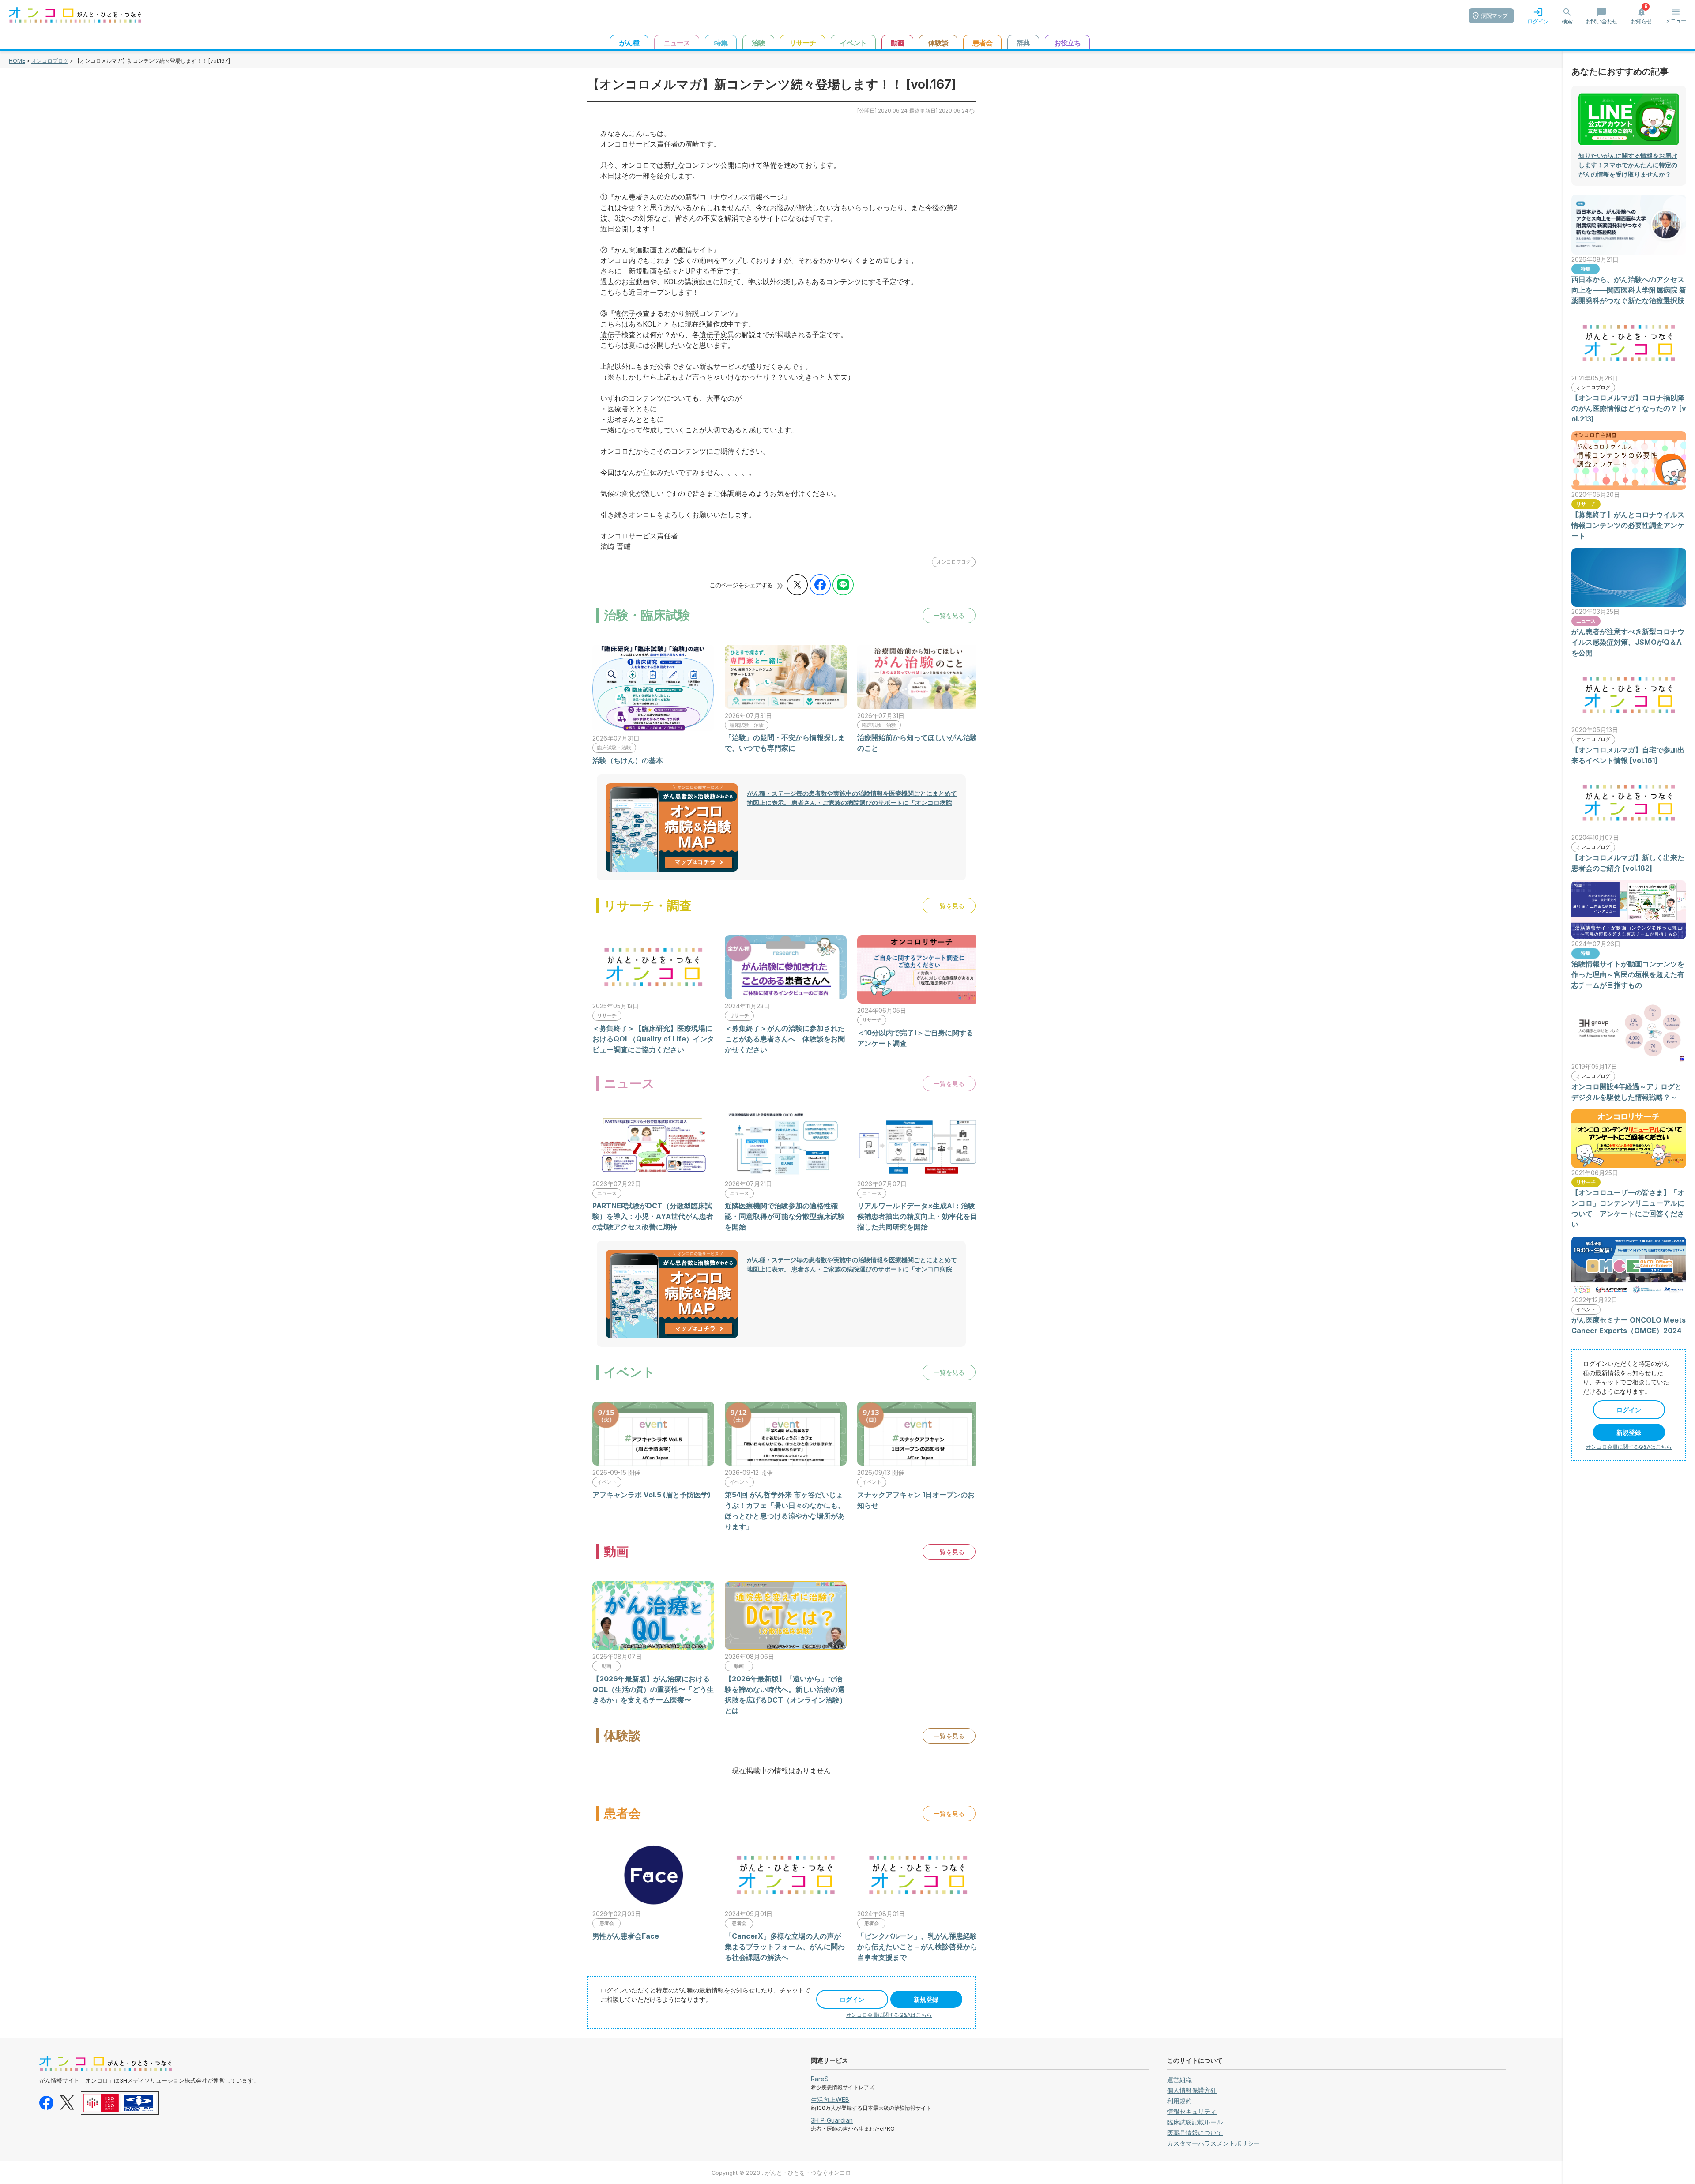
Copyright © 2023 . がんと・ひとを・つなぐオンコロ (781, 2173)
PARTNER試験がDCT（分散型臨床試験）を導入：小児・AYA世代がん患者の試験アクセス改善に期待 (653, 1216)
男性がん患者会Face (626, 1936)
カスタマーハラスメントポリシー (1213, 2143)
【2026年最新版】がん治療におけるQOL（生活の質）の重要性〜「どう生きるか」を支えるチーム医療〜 (653, 1689)
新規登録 (926, 1999)
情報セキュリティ (1192, 2111)
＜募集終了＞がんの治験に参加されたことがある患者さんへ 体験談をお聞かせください (785, 1039)
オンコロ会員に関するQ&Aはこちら (889, 2015)
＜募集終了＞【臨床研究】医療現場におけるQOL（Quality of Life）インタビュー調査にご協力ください (653, 1039)
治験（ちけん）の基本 (628, 760)
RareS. (820, 2079)
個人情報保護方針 (1192, 2090)
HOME (17, 61)
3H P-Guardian (832, 2120)
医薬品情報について (1195, 2133)
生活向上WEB (830, 2099)
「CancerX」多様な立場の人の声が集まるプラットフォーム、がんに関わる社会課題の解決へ (785, 1947)
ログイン (852, 1999)
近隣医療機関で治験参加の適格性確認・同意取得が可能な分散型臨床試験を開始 (785, 1216)
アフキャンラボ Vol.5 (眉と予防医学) (652, 1495)
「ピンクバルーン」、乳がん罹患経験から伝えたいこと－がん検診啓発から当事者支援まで (917, 1947)
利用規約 (1179, 2101)
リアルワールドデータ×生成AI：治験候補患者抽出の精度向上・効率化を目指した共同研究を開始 (917, 1216)
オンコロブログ (50, 61)
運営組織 (1179, 2080)
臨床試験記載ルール (1195, 2122)
